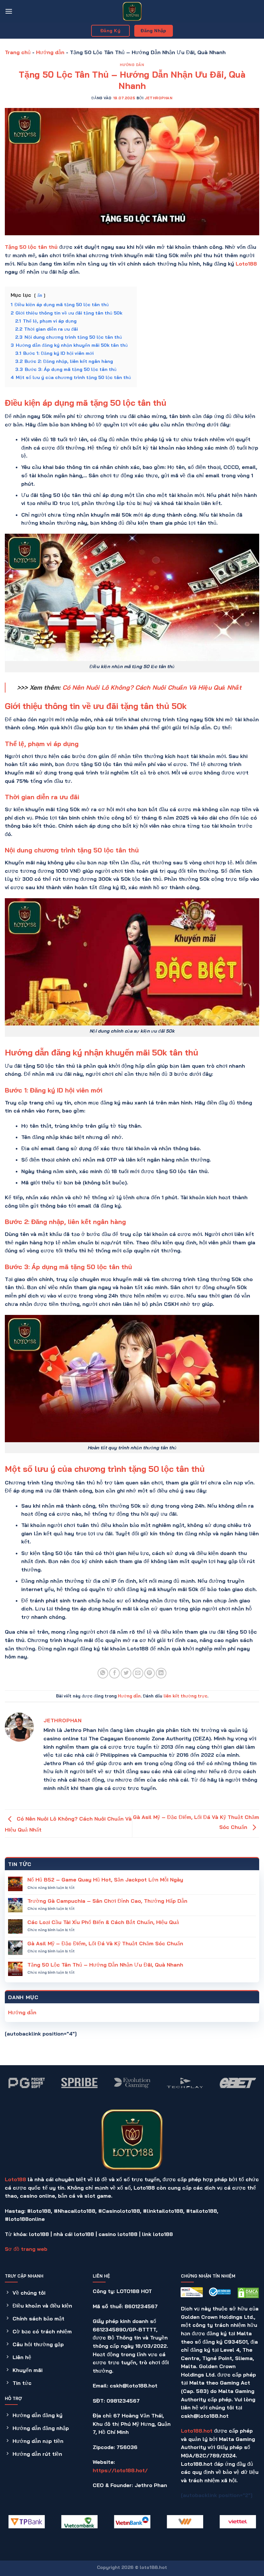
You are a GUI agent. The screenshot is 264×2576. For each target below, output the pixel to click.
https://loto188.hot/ (120, 2470)
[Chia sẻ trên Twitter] (126, 1673)
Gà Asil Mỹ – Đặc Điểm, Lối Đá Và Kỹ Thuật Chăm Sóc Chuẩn (105, 1944)
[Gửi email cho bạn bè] (138, 1673)
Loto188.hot (197, 2431)
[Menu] (9, 11)
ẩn (40, 295)
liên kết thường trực (185, 1696)
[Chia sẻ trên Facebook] (114, 1673)
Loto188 (15, 2179)
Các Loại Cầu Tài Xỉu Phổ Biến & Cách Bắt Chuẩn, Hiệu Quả (103, 1922)
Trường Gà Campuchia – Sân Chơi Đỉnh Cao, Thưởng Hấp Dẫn (107, 1901)
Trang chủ (18, 52)
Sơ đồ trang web (26, 2249)
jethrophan (159, 98)
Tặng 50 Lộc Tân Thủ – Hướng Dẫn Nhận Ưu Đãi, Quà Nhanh (105, 1965)
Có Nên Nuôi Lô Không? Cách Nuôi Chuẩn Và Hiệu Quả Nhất (152, 687)
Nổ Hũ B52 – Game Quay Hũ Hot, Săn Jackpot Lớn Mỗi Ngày (105, 1880)
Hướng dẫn (50, 52)
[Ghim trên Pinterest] (150, 1673)
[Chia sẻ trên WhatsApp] (103, 1673)
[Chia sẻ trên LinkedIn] (161, 1673)
